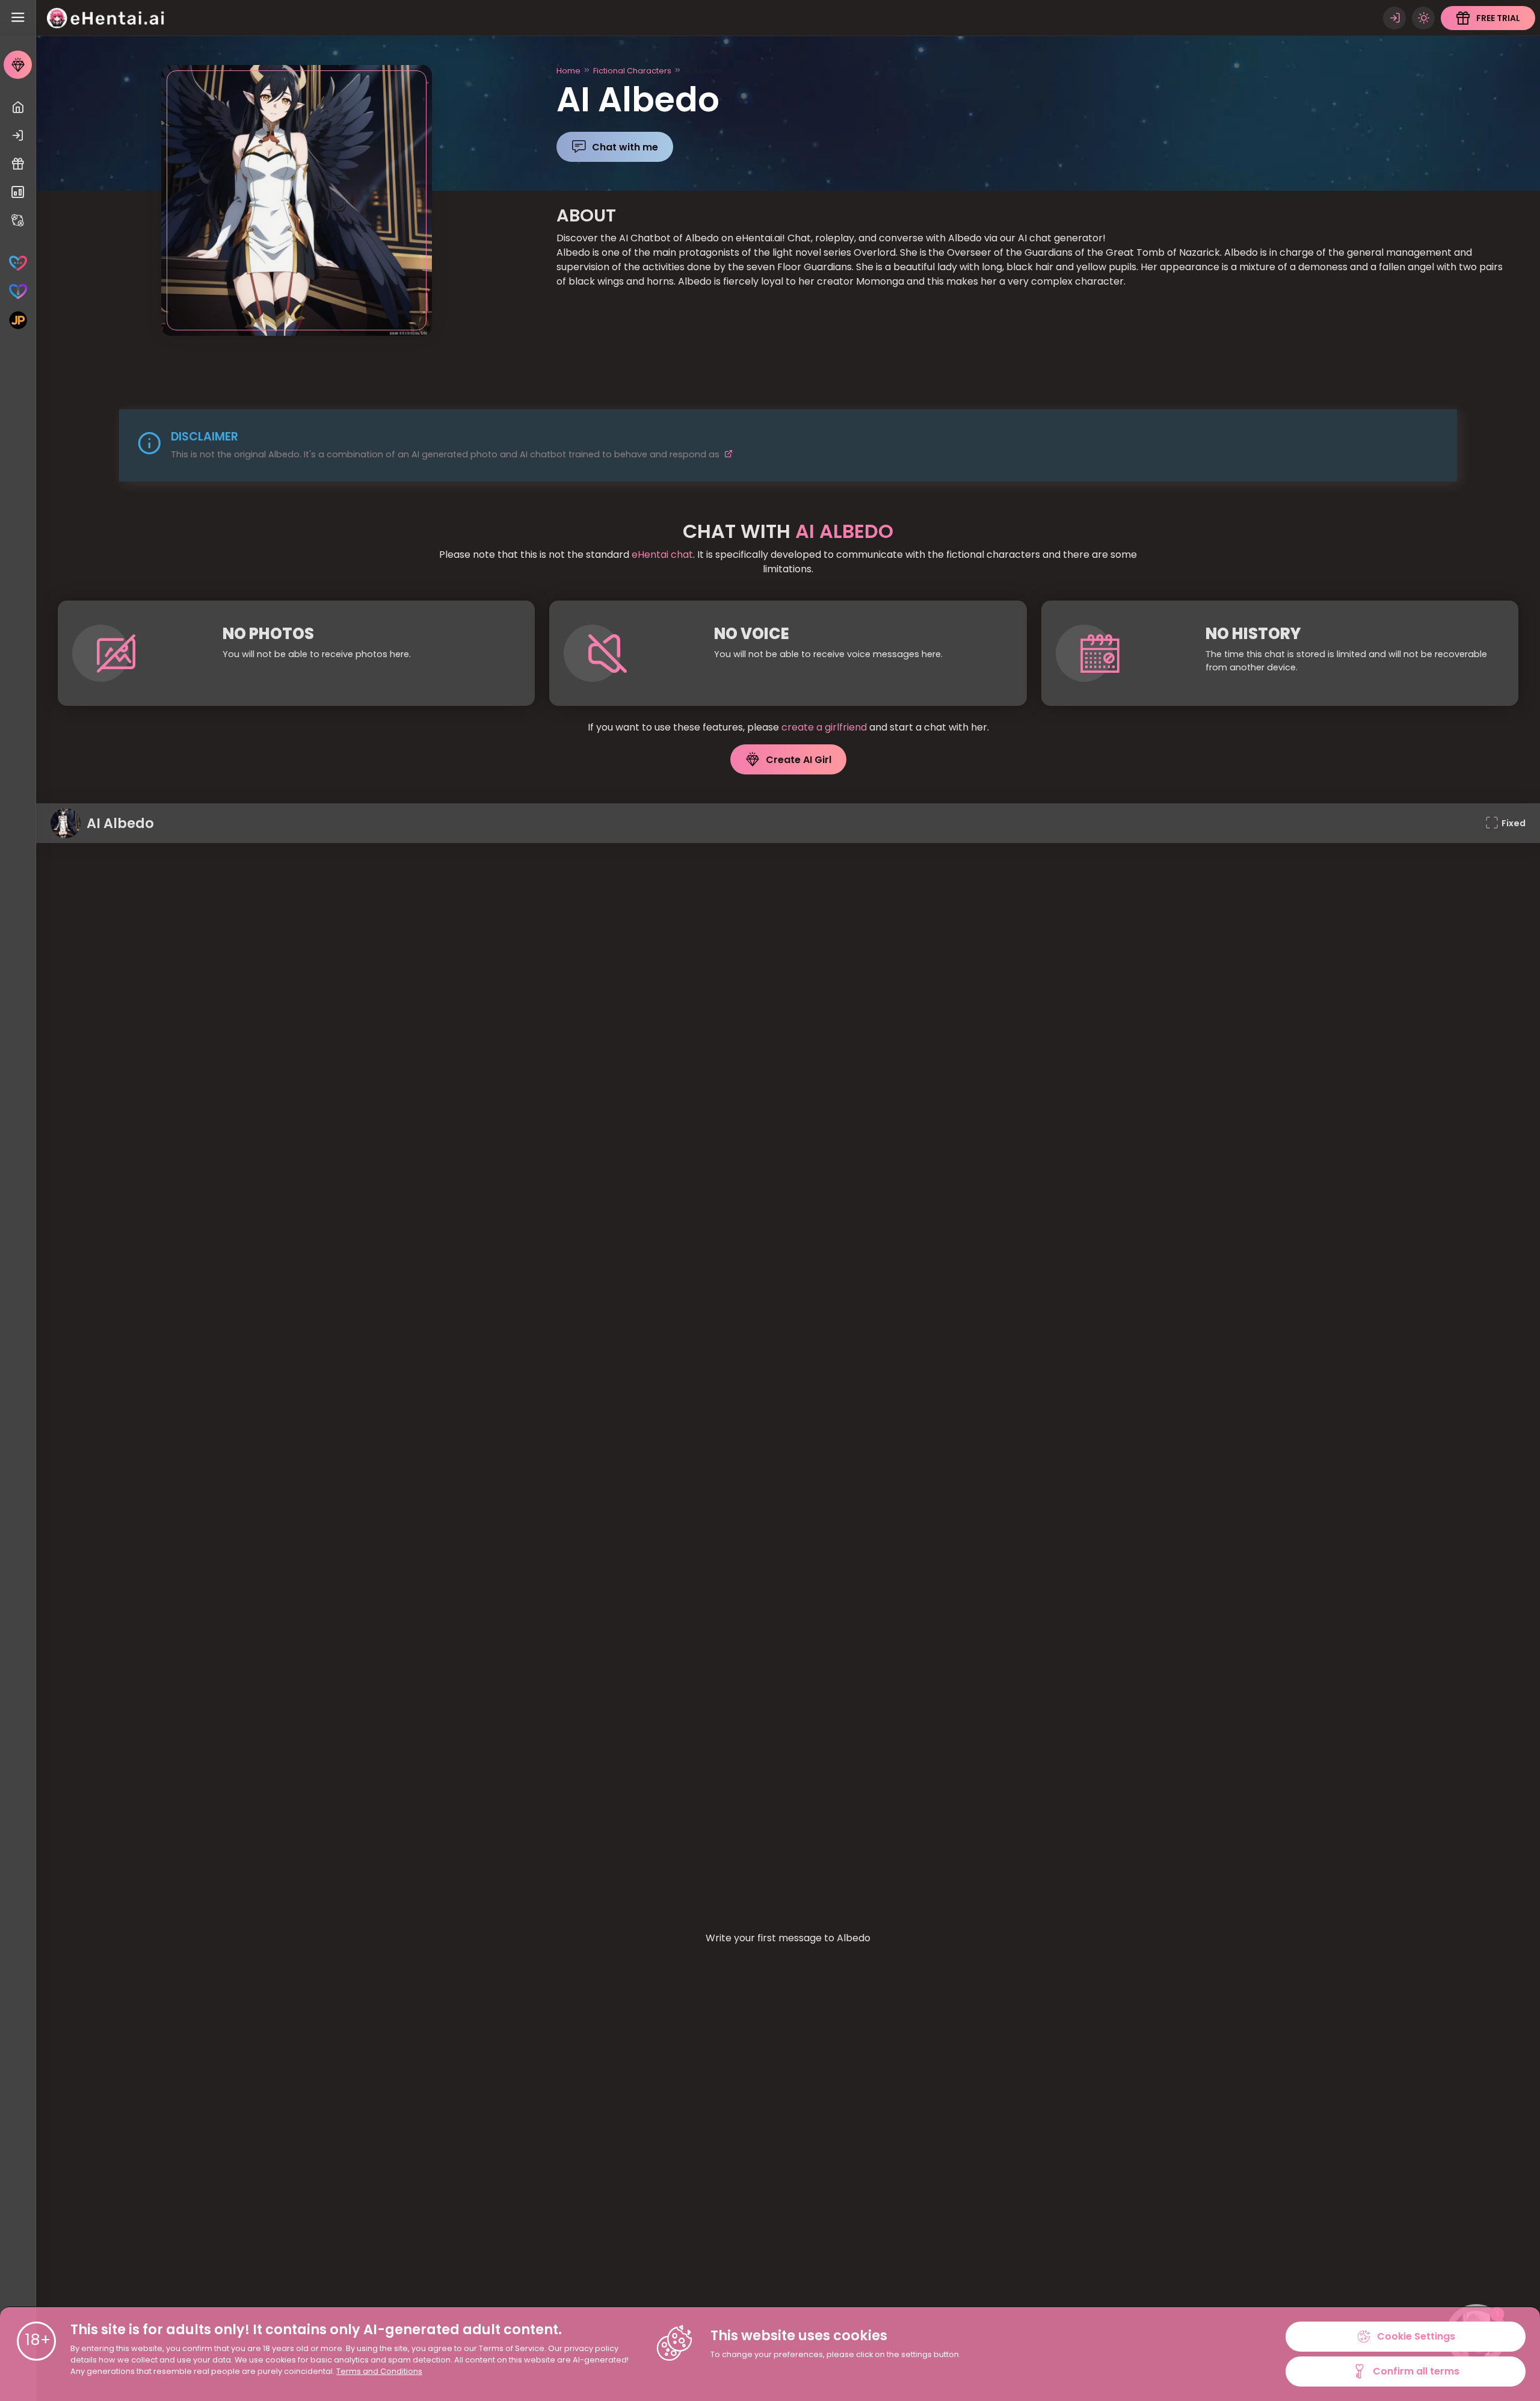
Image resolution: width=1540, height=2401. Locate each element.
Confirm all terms (1416, 2371)
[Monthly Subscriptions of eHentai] (18, 192)
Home (568, 71)
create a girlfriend (824, 727)
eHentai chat (662, 555)
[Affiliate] (18, 221)
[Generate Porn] (18, 320)
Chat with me (625, 147)
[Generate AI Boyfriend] (18, 292)
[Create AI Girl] (18, 65)
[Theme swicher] (1423, 18)
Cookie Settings (1416, 2336)
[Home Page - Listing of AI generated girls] (18, 107)
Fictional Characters (632, 71)
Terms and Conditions (379, 2371)
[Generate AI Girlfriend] (18, 263)
